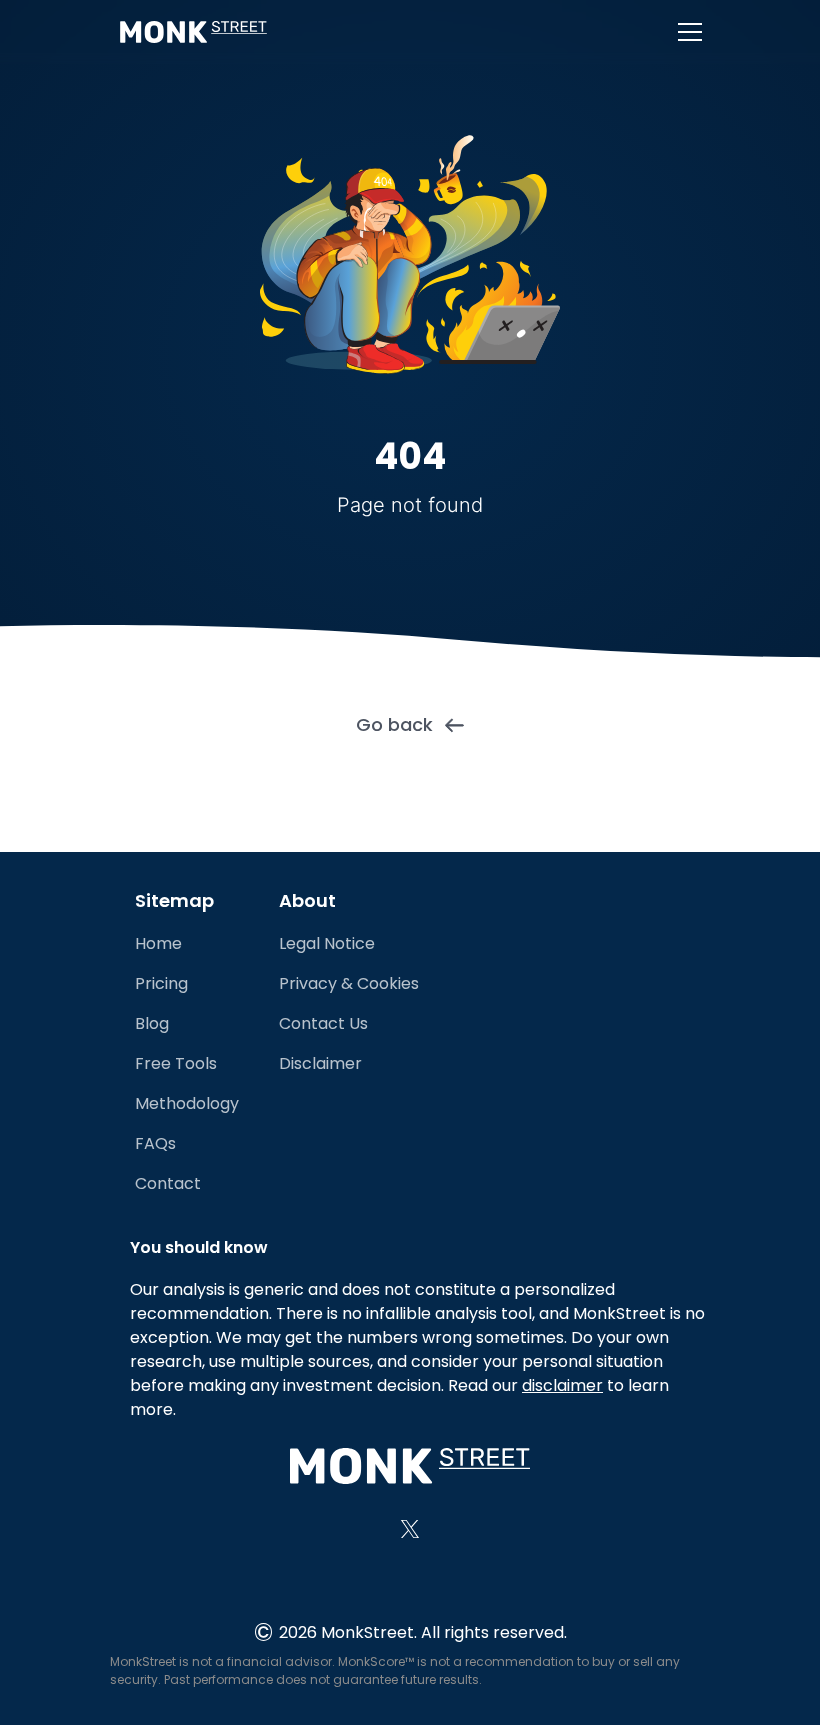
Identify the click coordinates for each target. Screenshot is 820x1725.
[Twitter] (410, 1529)
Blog (152, 1023)
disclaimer (562, 1385)
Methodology (187, 1103)
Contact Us (323, 1023)
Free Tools (176, 1063)
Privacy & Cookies (349, 983)
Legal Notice (327, 943)
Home (158, 943)
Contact (168, 1183)
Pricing (161, 983)
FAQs (155, 1143)
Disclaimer (320, 1063)
